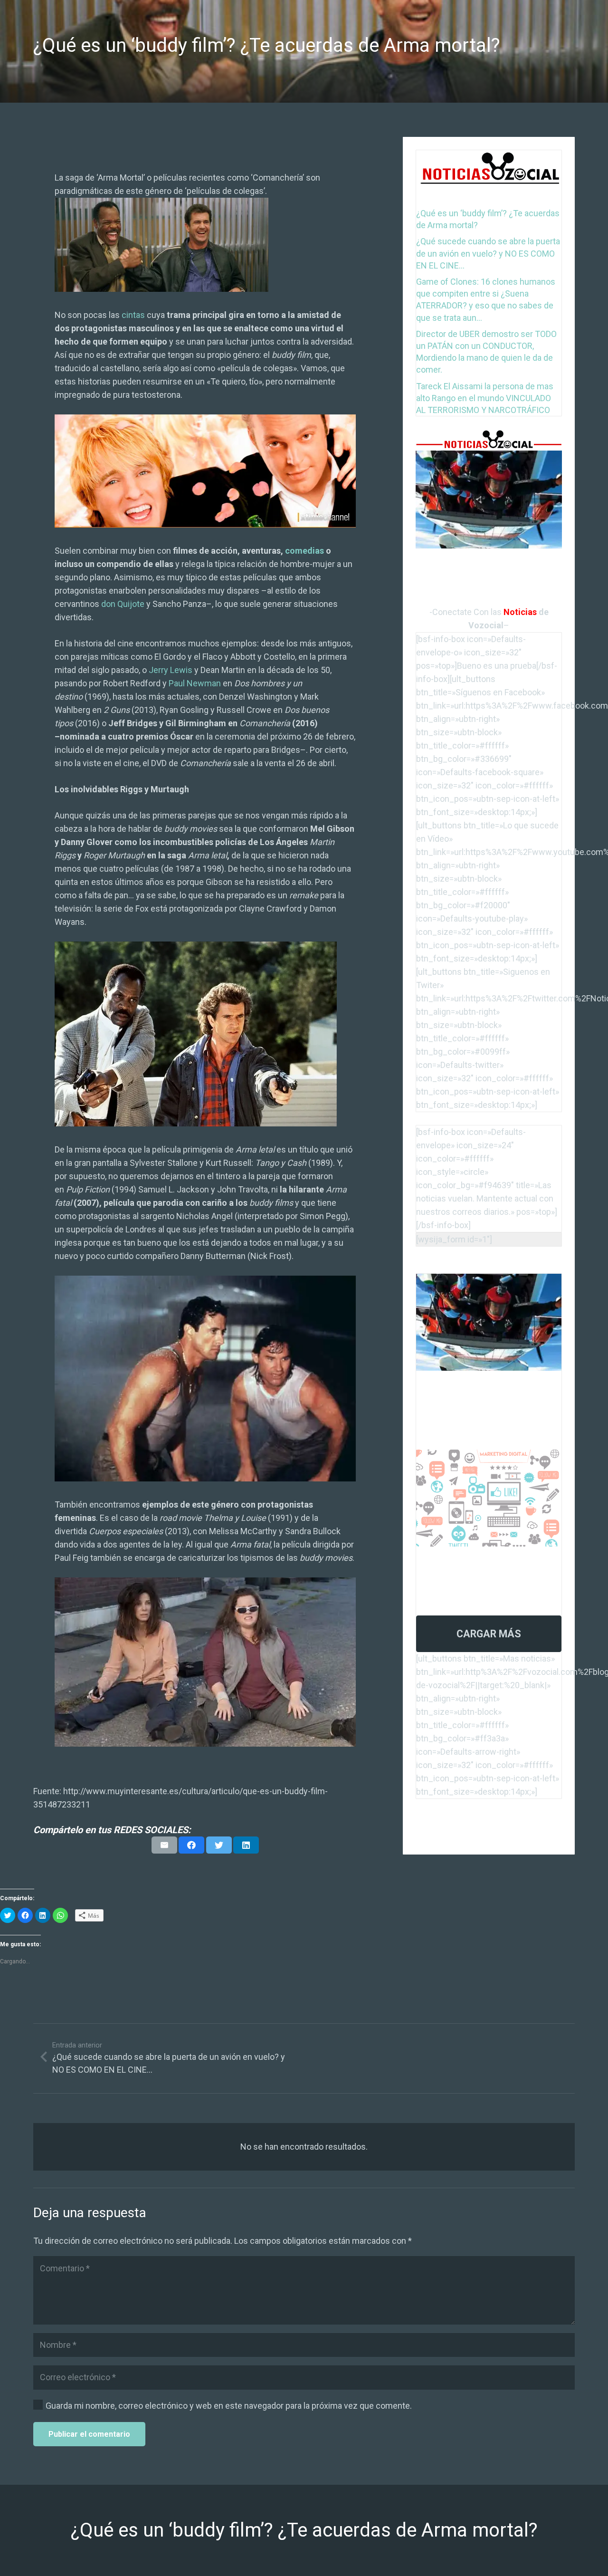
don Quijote (123, 604)
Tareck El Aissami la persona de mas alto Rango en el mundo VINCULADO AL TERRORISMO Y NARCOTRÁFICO (485, 398)
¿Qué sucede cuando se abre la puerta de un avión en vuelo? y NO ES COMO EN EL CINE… (488, 253)
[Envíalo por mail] (164, 1845)
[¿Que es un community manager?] (489, 1456)
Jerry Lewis (171, 670)
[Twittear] (219, 1845)
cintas (133, 315)
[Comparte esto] (191, 1845)
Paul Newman (195, 683)
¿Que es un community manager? (471, 1560)
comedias (304, 551)
